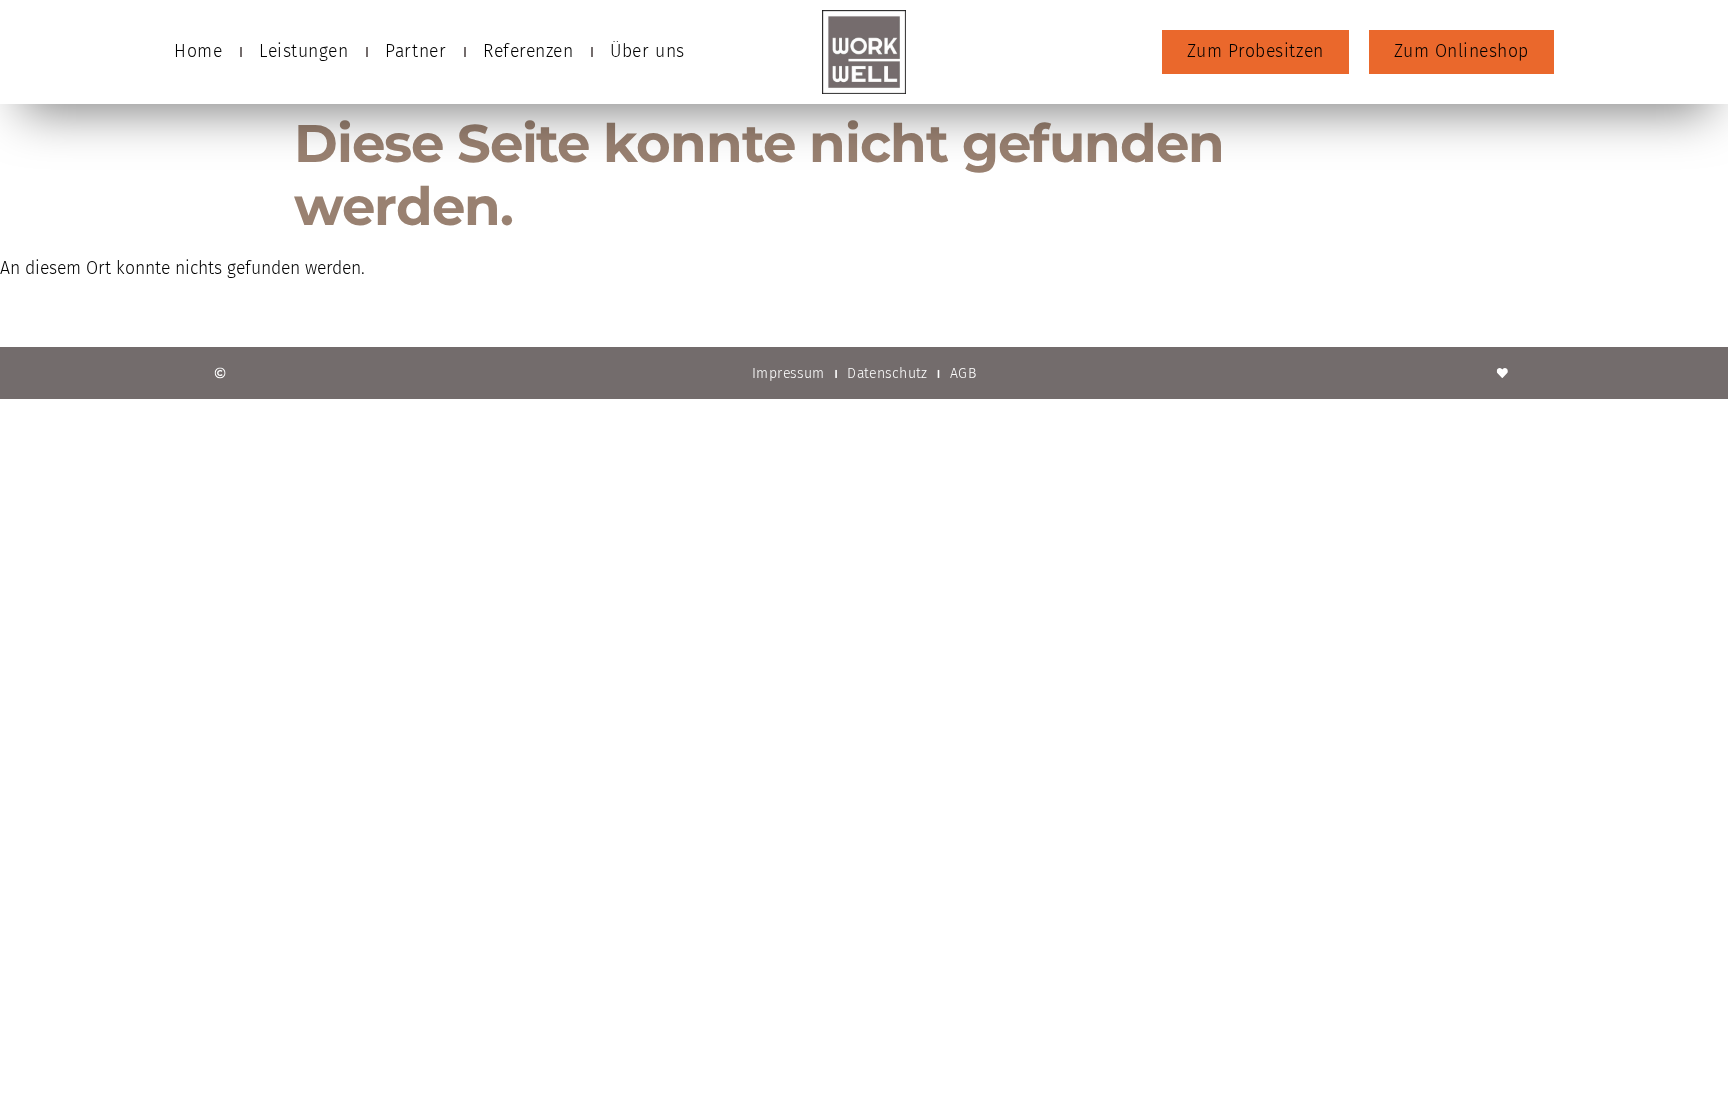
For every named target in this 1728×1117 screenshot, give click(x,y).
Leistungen (303, 51)
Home (198, 51)
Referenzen (528, 51)
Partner (415, 51)
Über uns (647, 51)
